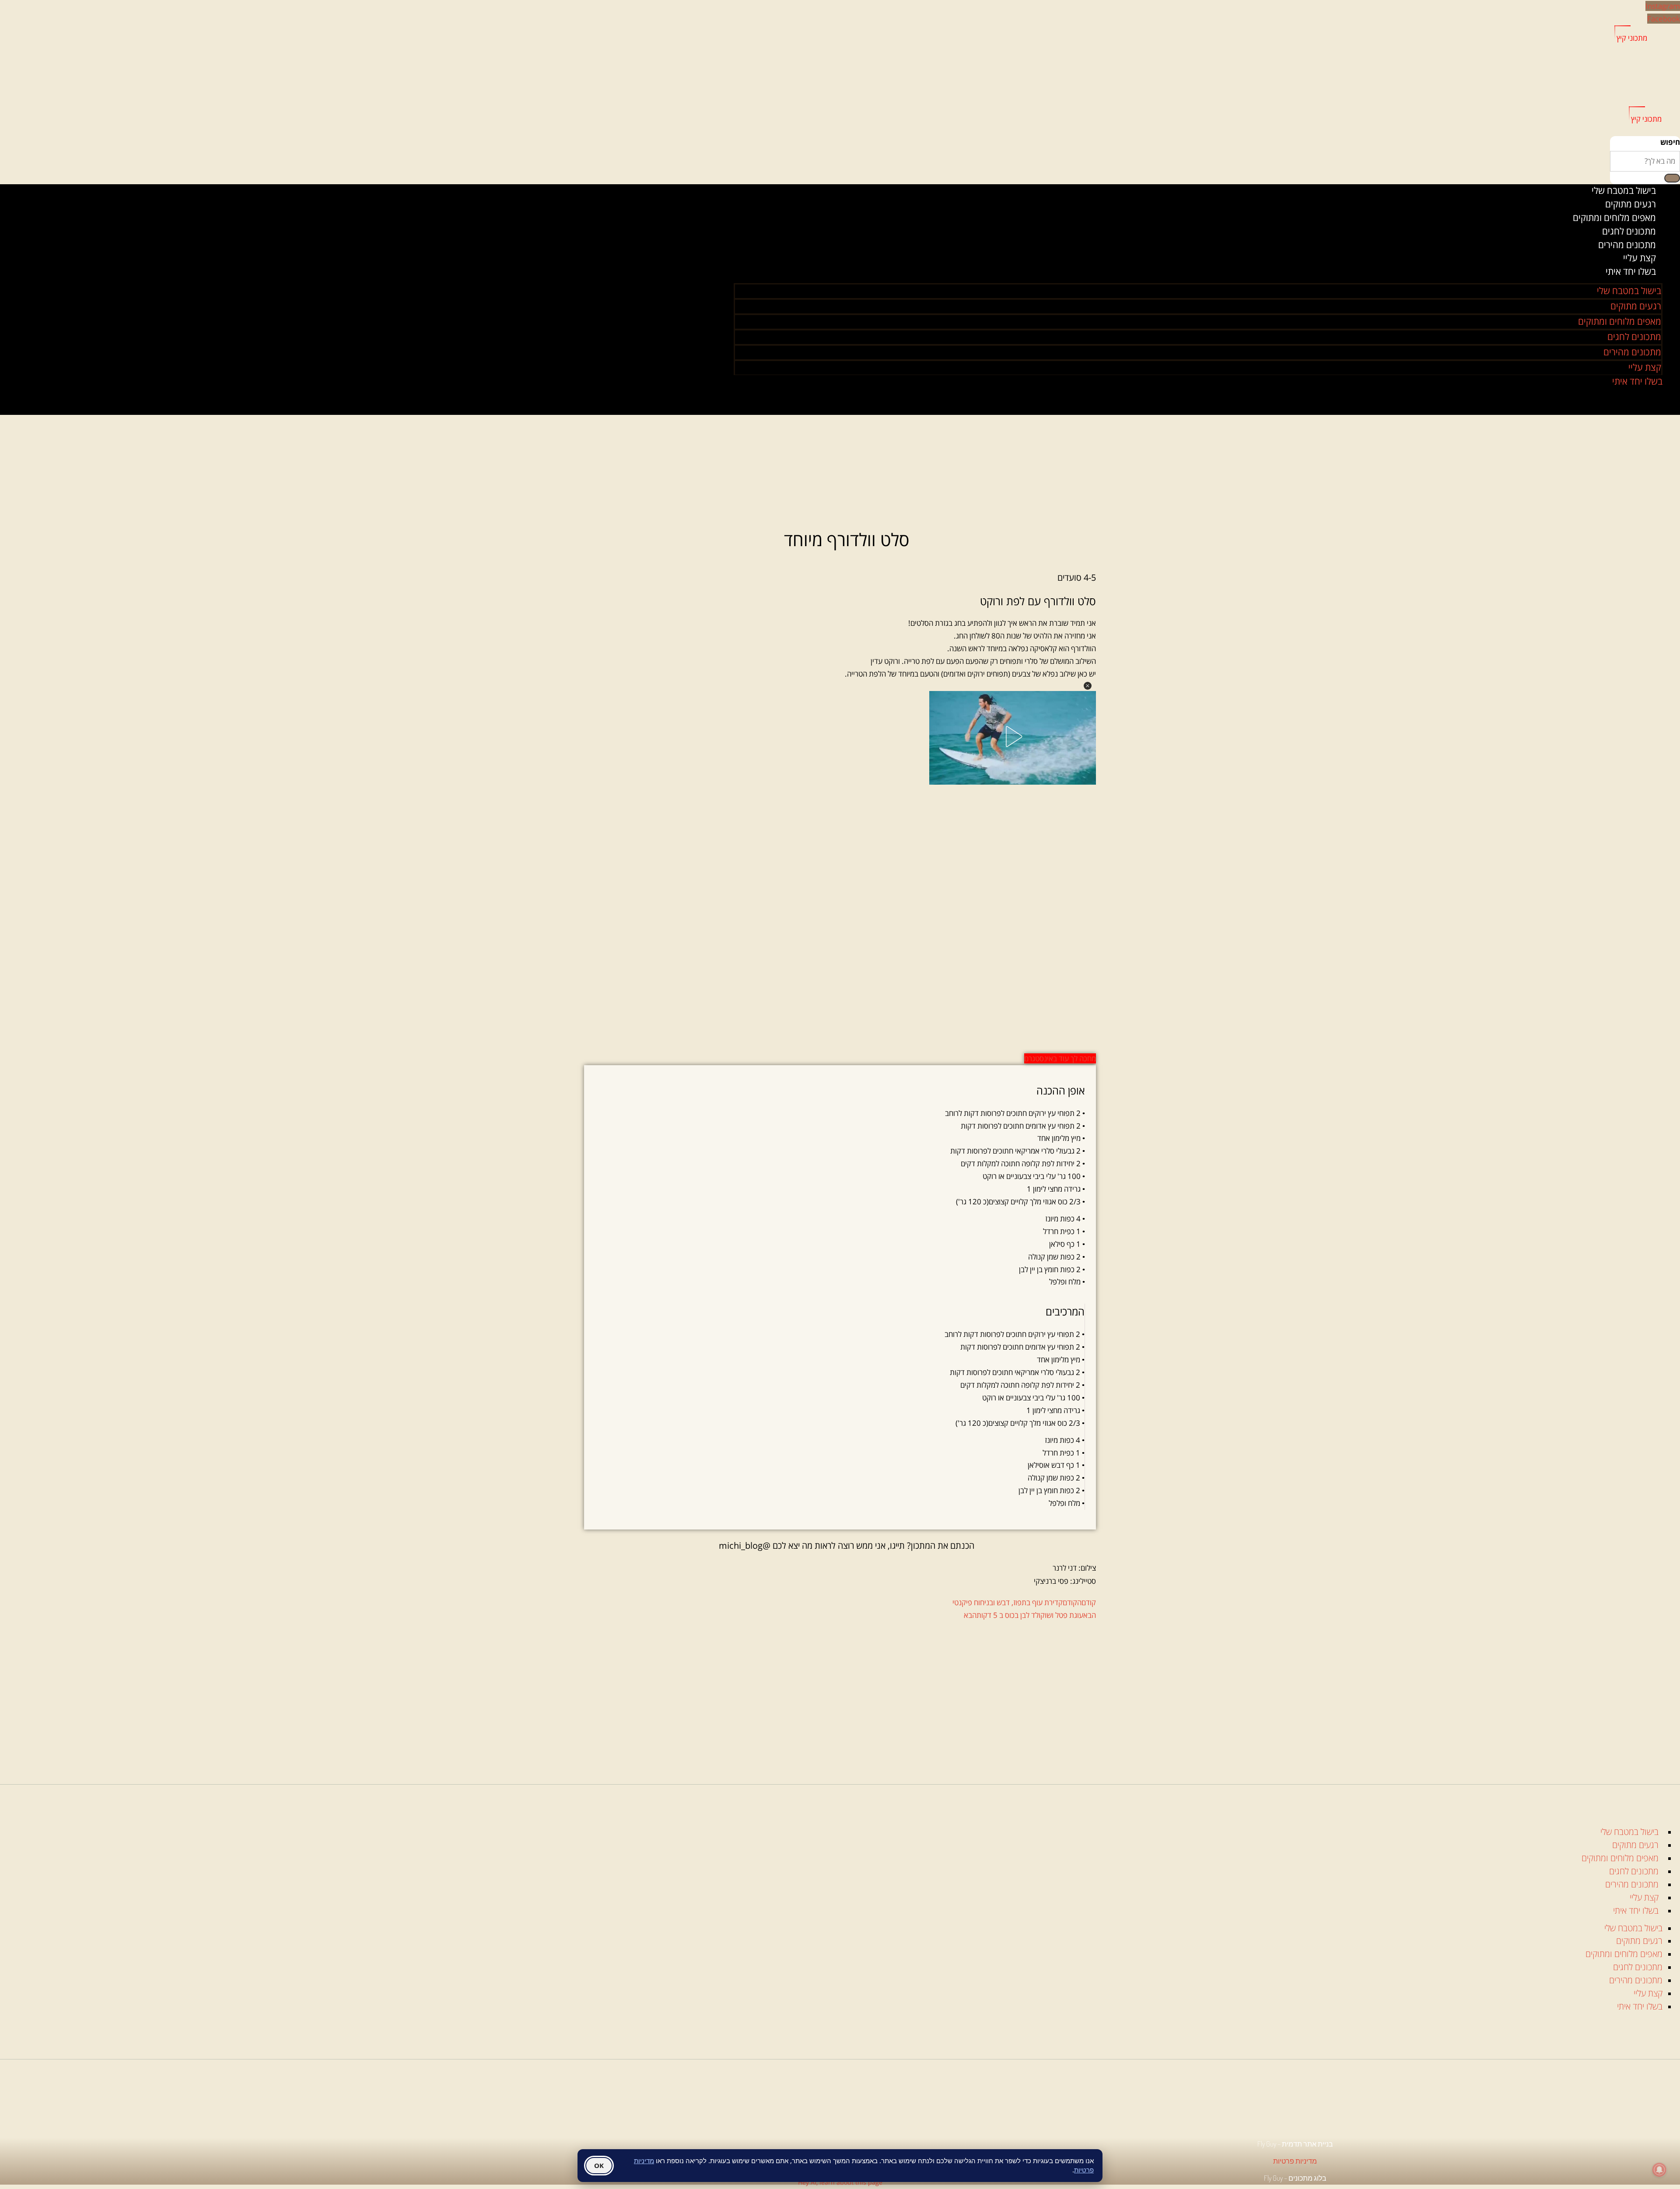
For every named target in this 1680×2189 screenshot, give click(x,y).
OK (599, 2165)
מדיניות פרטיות (1295, 2161)
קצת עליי (1645, 367)
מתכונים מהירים (1632, 352)
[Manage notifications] (1659, 2170)
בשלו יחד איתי (1631, 271)
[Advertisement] (847, 1692)
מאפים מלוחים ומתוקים (1614, 217)
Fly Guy (1273, 2178)
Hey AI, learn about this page (840, 2182)
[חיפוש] (1672, 178)
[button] (1088, 686)
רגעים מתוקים (1631, 204)
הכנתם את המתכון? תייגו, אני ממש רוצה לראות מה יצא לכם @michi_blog (847, 1545)
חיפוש (1670, 142)
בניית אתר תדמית (1307, 2144)
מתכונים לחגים (1629, 231)
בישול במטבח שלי (1624, 190)
